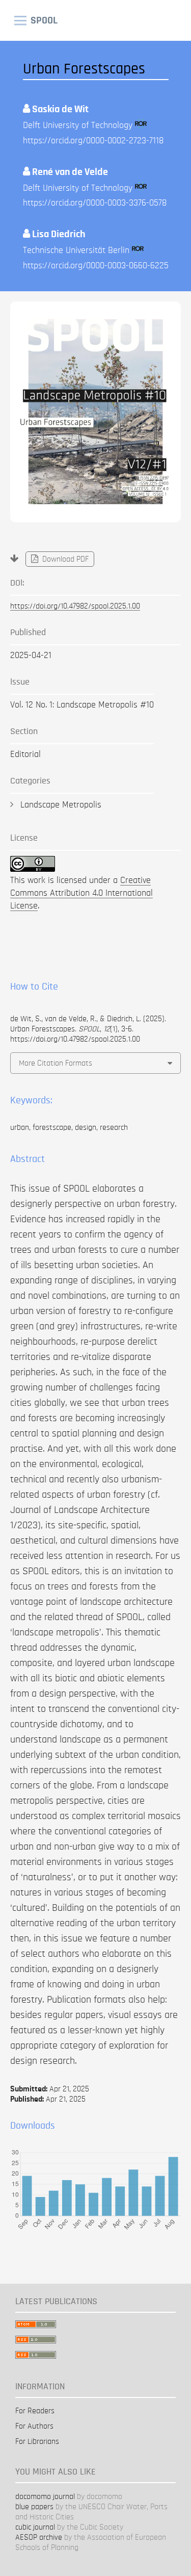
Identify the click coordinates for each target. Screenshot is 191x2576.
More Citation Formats (56, 1063)
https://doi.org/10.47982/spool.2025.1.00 (75, 606)
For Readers (35, 2411)
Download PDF (64, 559)
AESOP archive (39, 2537)
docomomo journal (45, 2496)
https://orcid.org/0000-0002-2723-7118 (93, 141)
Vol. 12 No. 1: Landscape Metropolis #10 (82, 705)
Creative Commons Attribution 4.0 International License (81, 893)
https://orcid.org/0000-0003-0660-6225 (96, 266)
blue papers (34, 2507)
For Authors (34, 2426)
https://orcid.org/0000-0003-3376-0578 (95, 203)
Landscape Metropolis (61, 805)
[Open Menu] (20, 20)
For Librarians (37, 2441)
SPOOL (44, 20)
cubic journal (35, 2527)
